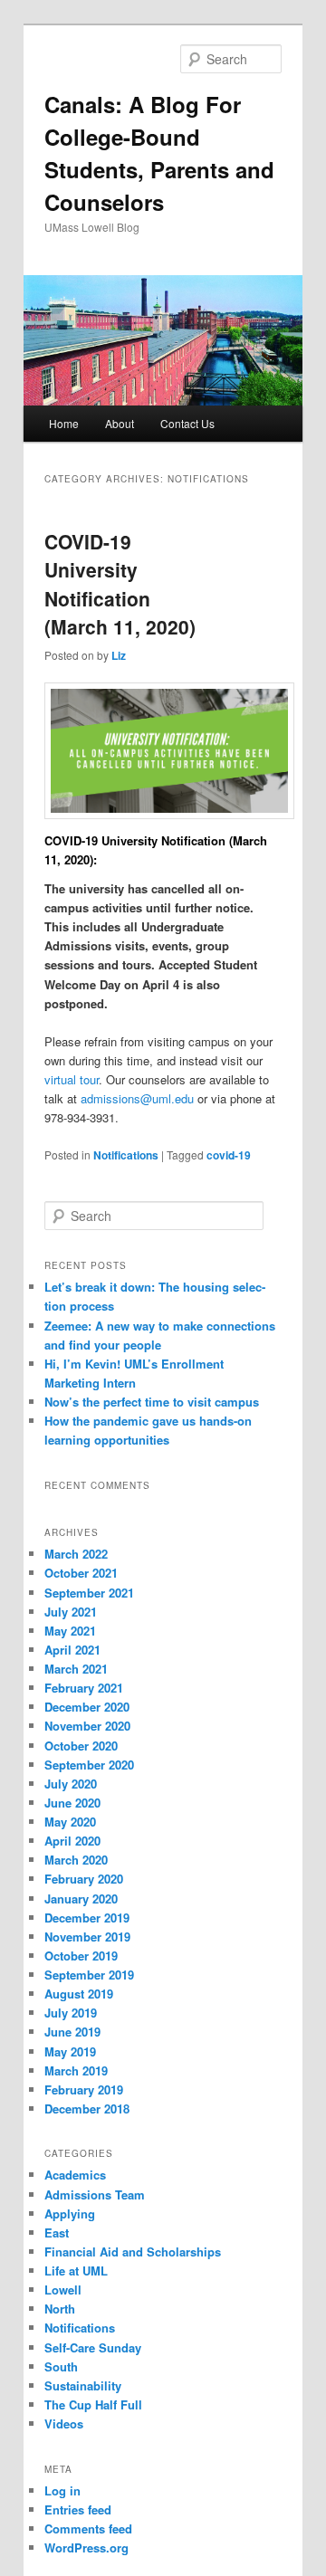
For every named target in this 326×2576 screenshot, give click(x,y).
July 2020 (71, 1784)
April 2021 (72, 1650)
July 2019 (71, 2013)
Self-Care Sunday (93, 2347)
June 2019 (72, 2032)
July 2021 (71, 1612)
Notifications (126, 1155)
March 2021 (76, 1669)
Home (64, 423)
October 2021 (81, 1573)
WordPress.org (86, 2547)
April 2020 (72, 1841)
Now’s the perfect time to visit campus (152, 1402)
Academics (75, 2175)
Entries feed (78, 2509)
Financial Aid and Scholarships (133, 2252)
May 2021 (70, 1631)
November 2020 (87, 1726)
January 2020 (81, 1899)
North (60, 2309)
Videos (64, 2423)
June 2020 (72, 1803)
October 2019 (81, 1956)
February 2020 (84, 1879)
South (61, 2366)
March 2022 (76, 1554)
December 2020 (87, 1707)
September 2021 (89, 1593)
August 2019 (79, 1994)
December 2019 (87, 1918)
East (57, 2233)
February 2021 (84, 1688)
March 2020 (76, 1860)
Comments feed (88, 2528)
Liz (119, 655)
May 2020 (70, 1822)
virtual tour (72, 1079)
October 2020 (81, 1746)
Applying (70, 2213)
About (120, 423)
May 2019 (70, 2051)
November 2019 (87, 1937)
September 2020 (89, 1765)
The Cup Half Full (93, 2404)
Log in (62, 2490)
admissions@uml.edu (137, 1098)
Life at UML (76, 2271)
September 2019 (89, 1975)
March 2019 (76, 2070)
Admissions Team (95, 2194)
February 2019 (84, 2089)
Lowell (63, 2290)
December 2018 (87, 2109)
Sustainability (83, 2385)
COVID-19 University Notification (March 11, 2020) (120, 584)
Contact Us (187, 423)
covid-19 (229, 1155)
